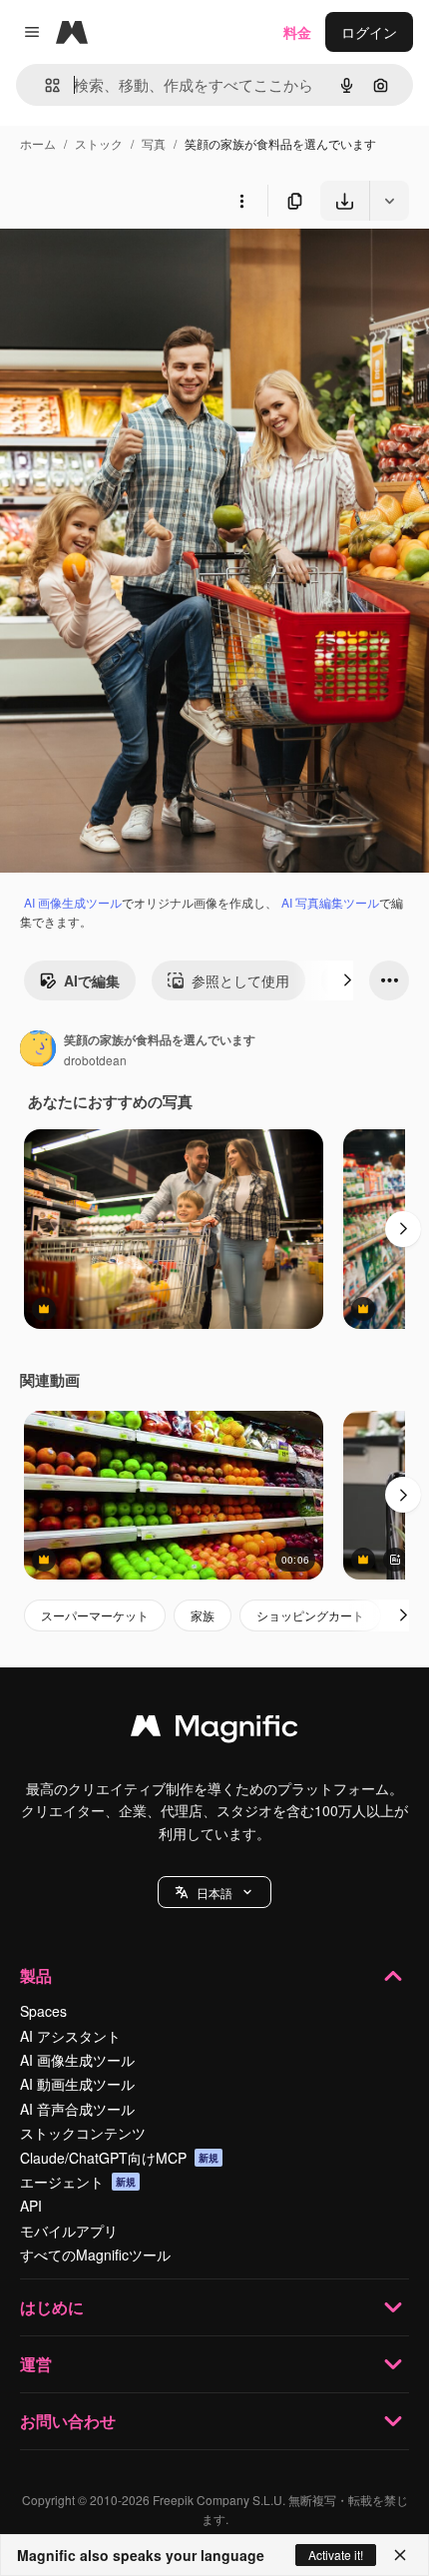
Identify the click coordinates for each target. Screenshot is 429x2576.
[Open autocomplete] (44, 85)
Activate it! (336, 2555)
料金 (297, 32)
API (31, 2206)
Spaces (43, 2011)
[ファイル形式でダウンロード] (389, 201)
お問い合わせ (68, 2421)
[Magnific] (214, 1730)
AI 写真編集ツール (330, 902)
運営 (36, 2364)
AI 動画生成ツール (77, 2084)
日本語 (214, 1893)
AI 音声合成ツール (77, 2109)
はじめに (52, 2307)
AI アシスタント (70, 2036)
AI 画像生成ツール (73, 902)
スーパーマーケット (95, 1615)
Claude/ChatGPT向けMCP (119, 2158)
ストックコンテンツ (83, 2133)
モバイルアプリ (69, 2231)
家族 (203, 1615)
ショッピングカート (310, 1615)
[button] (214, 1892)
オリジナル (137, 267)
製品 (36, 1975)
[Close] (400, 2555)
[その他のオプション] (241, 201)
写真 (154, 143)
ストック (99, 143)
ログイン (369, 32)
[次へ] (347, 980)
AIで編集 (92, 980)
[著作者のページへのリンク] (38, 1050)
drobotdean (95, 1060)
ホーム (38, 143)
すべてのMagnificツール (95, 2254)
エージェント (78, 2182)
